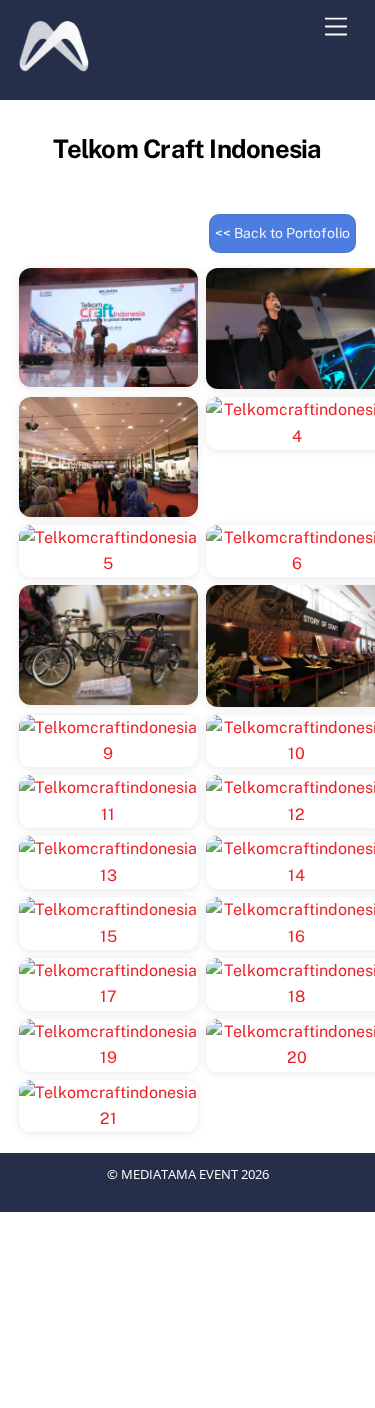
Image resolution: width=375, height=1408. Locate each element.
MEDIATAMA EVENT (179, 1174)
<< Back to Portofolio (282, 233)
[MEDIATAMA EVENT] (54, 63)
